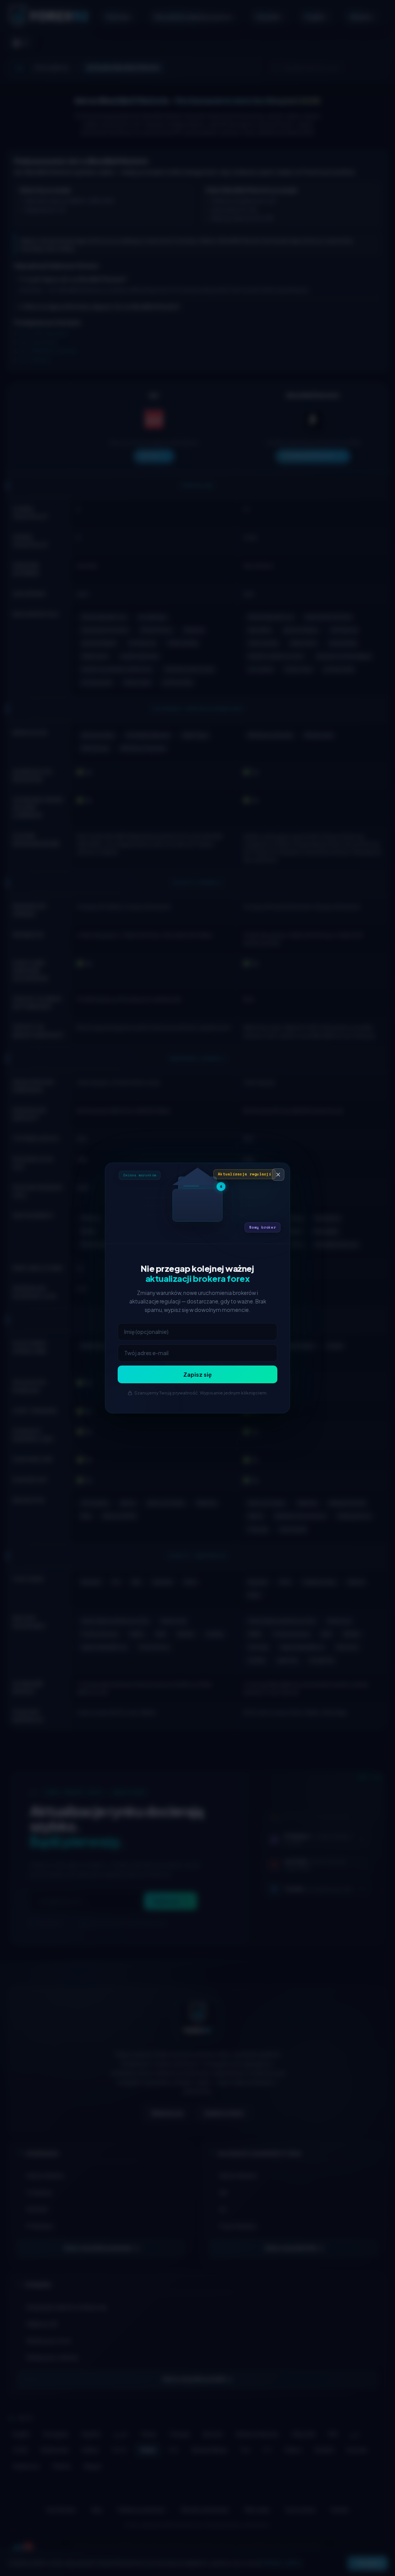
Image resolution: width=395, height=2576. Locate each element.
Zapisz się (197, 1374)
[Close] (278, 1175)
